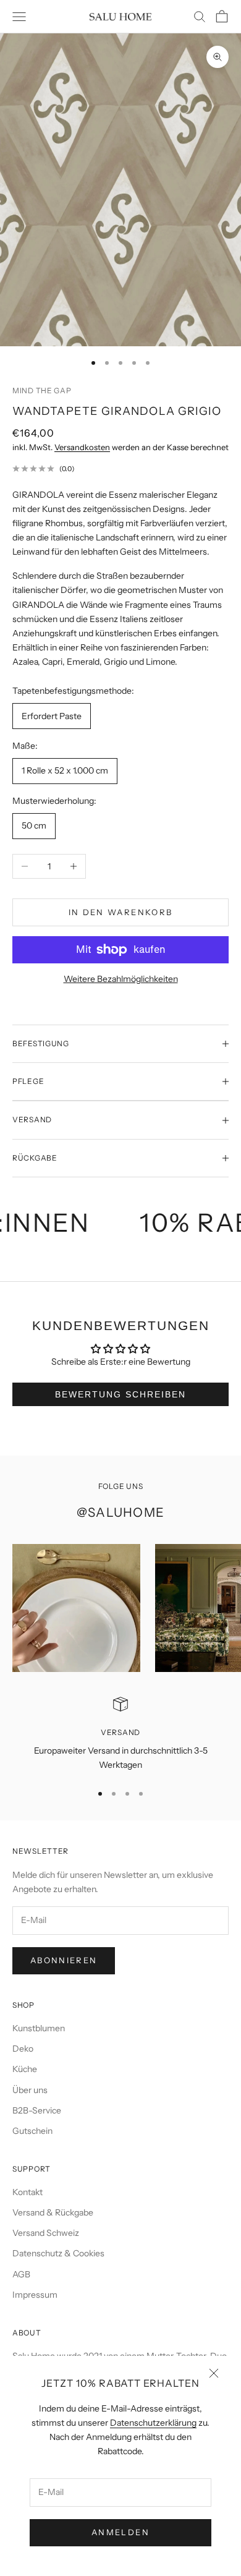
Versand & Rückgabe (53, 2212)
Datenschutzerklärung (153, 2423)
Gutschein (32, 2131)
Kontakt (27, 2192)
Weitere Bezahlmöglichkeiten (121, 979)
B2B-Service (37, 2110)
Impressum (35, 2295)
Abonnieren (64, 1960)
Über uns (30, 2090)
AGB (21, 2274)
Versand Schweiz (46, 2233)
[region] (120, 1735)
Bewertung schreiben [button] (120, 1394)
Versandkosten (82, 447)
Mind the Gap (42, 390)
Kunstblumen (39, 2028)
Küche (25, 2069)
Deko (23, 2049)
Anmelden (120, 2532)
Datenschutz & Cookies (58, 2253)
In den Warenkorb (120, 912)
